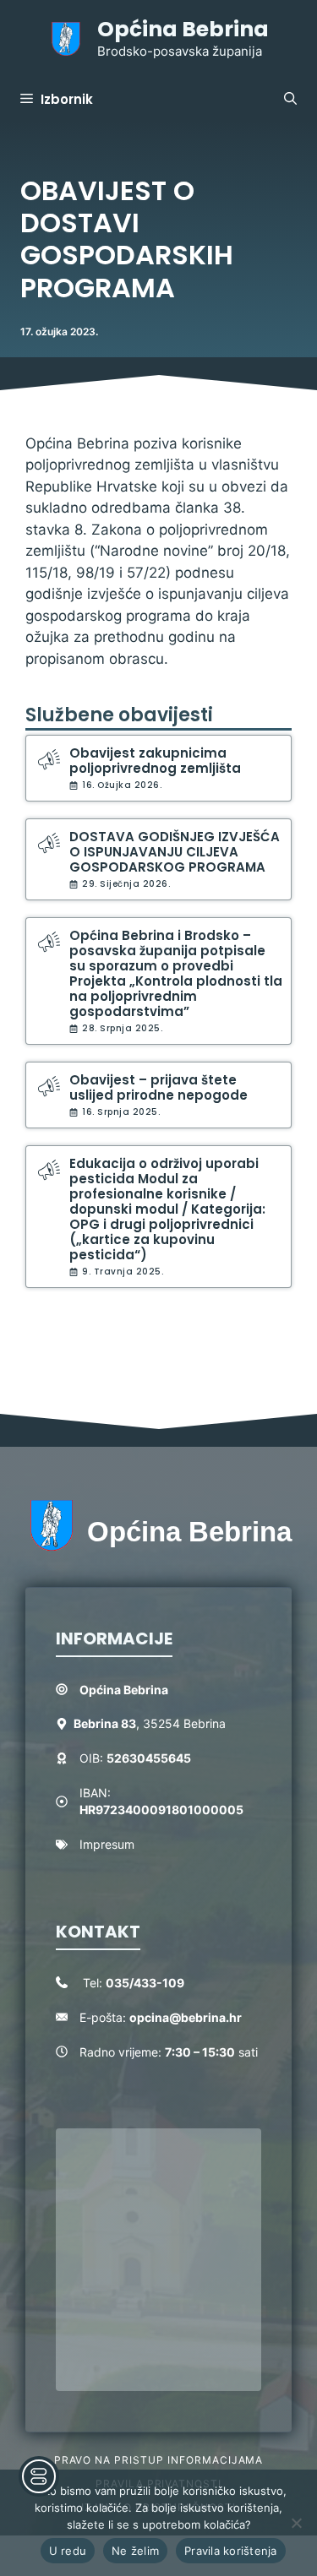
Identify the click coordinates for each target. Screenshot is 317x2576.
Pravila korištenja (231, 2551)
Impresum (107, 1844)
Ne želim (135, 2551)
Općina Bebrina (183, 29)
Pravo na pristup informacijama (159, 2460)
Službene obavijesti (119, 715)
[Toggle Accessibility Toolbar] (39, 2476)
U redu (68, 2551)
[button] (290, 100)
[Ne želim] (296, 2523)
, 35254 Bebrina (150, 1723)
